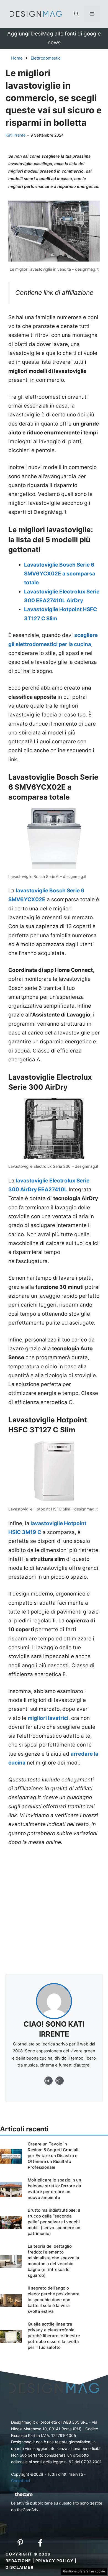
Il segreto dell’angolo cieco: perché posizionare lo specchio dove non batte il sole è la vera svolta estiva (54, 2300)
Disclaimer (20, 2567)
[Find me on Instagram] (48, 2081)
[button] (76, 14)
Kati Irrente (16, 135)
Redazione (18, 2561)
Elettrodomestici (46, 58)
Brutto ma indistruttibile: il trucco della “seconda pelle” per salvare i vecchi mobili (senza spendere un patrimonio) (54, 2222)
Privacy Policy (55, 2561)
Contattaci (20, 2481)
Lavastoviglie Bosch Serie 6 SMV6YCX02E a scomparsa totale (60, 574)
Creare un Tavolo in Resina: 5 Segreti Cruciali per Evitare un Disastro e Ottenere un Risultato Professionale (53, 2156)
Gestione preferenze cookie (84, 2571)
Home (17, 58)
